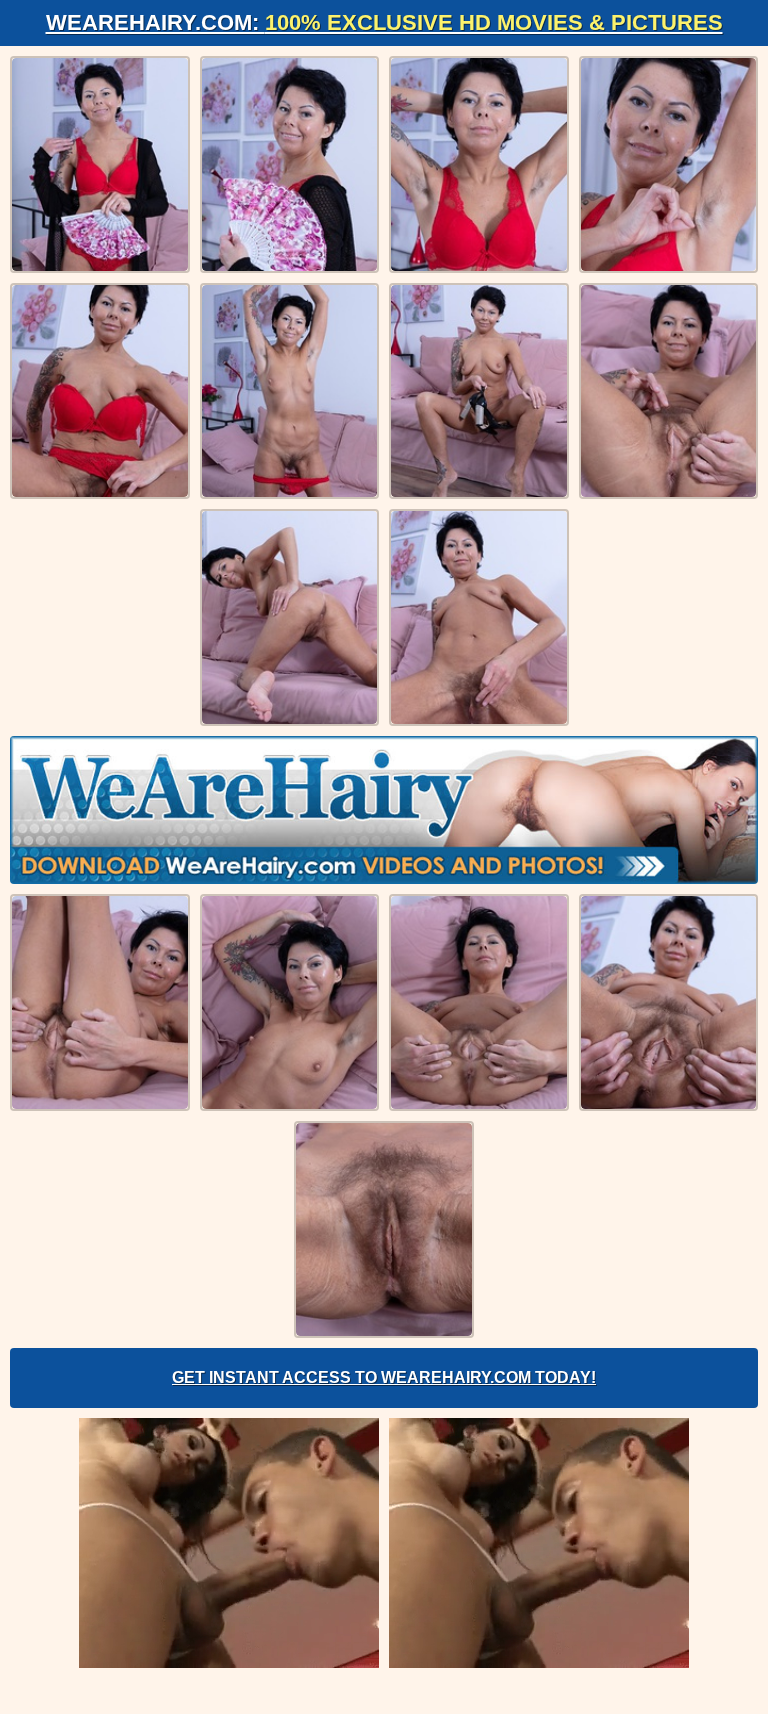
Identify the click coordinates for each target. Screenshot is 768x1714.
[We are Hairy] (384, 810)
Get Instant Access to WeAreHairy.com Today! (384, 1377)
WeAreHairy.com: (384, 22)
